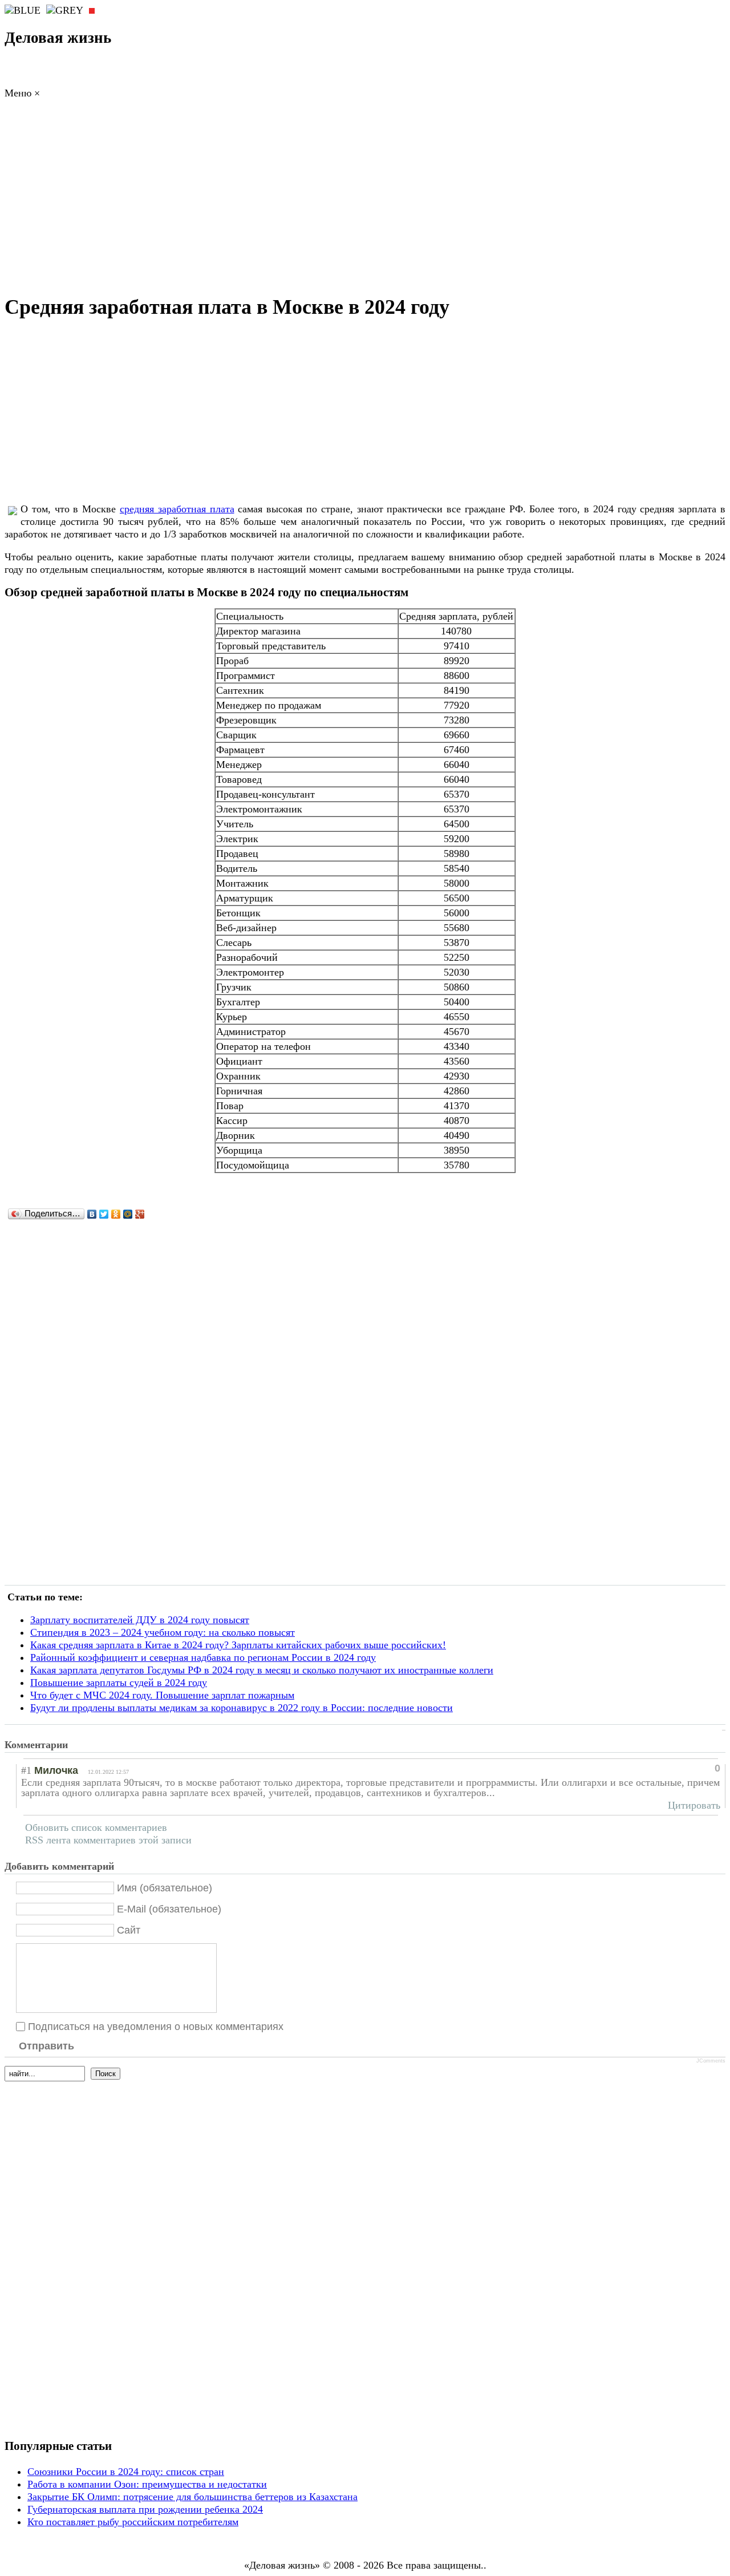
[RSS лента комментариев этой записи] (78, 1745)
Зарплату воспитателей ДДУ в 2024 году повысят (140, 1620)
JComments (711, 2061)
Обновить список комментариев (96, 1827)
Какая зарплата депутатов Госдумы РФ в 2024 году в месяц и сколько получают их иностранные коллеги (262, 1670)
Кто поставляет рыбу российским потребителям (133, 2522)
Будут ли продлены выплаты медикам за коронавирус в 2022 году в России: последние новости (242, 1708)
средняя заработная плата (177, 509)
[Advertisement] (365, 200)
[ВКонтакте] (92, 1214)
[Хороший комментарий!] (663, 1768)
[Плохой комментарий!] (673, 1768)
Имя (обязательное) (165, 1887)
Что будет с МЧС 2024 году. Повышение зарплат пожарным (162, 1695)
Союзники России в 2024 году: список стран (126, 2472)
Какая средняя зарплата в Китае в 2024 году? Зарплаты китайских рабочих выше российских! (238, 1645)
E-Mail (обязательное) (169, 1908)
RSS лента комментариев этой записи (108, 1840)
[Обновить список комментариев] (89, 1745)
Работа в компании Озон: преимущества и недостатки (147, 2484)
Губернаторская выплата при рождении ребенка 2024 (145, 2509)
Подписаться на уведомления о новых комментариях (156, 2026)
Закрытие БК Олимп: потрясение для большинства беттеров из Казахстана (192, 2497)
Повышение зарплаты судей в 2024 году (119, 1683)
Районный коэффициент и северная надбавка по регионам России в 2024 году (203, 1657)
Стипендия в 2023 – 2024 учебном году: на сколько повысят (163, 1632)
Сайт (129, 1930)
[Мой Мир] (128, 1214)
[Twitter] (104, 1214)
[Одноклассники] (116, 1214)
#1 (26, 1770)
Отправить (46, 2046)
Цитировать (694, 1805)
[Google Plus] (140, 1214)
